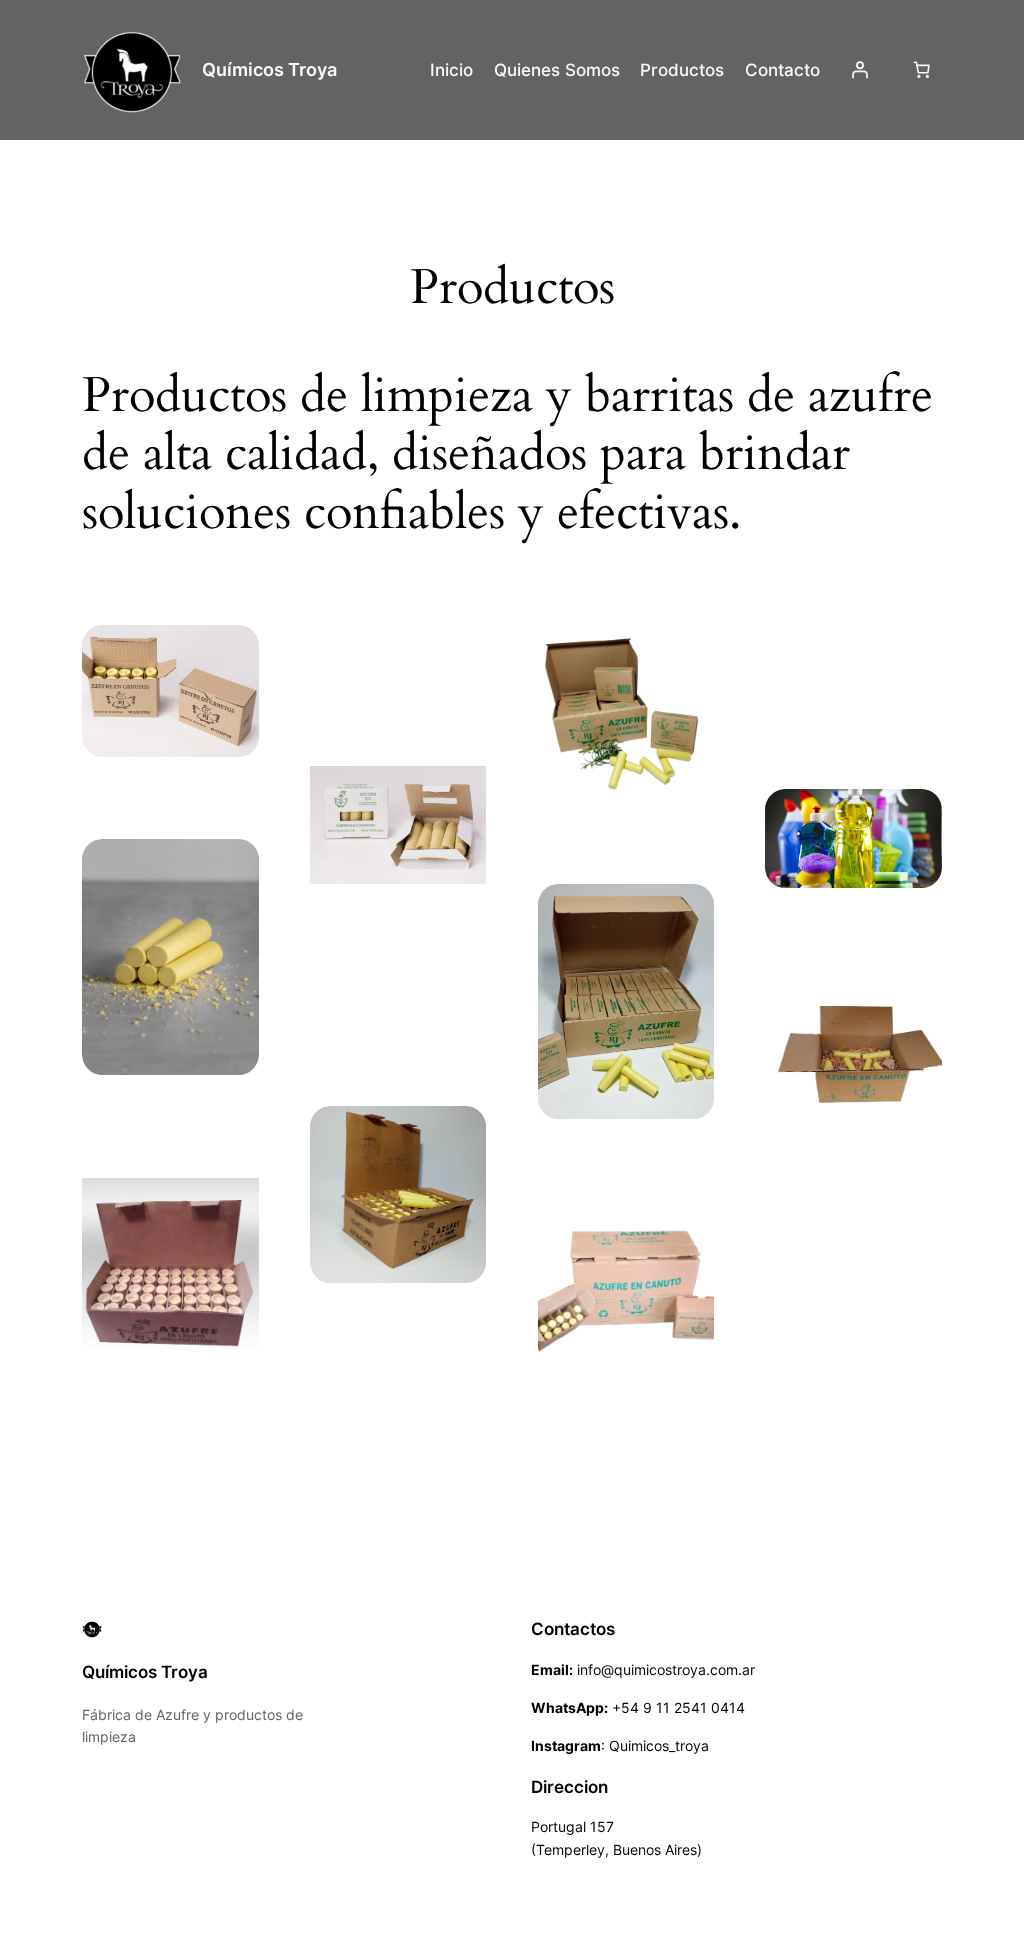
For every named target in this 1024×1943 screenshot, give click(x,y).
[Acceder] (860, 70)
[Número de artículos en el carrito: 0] (921, 70)
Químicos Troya (269, 69)
